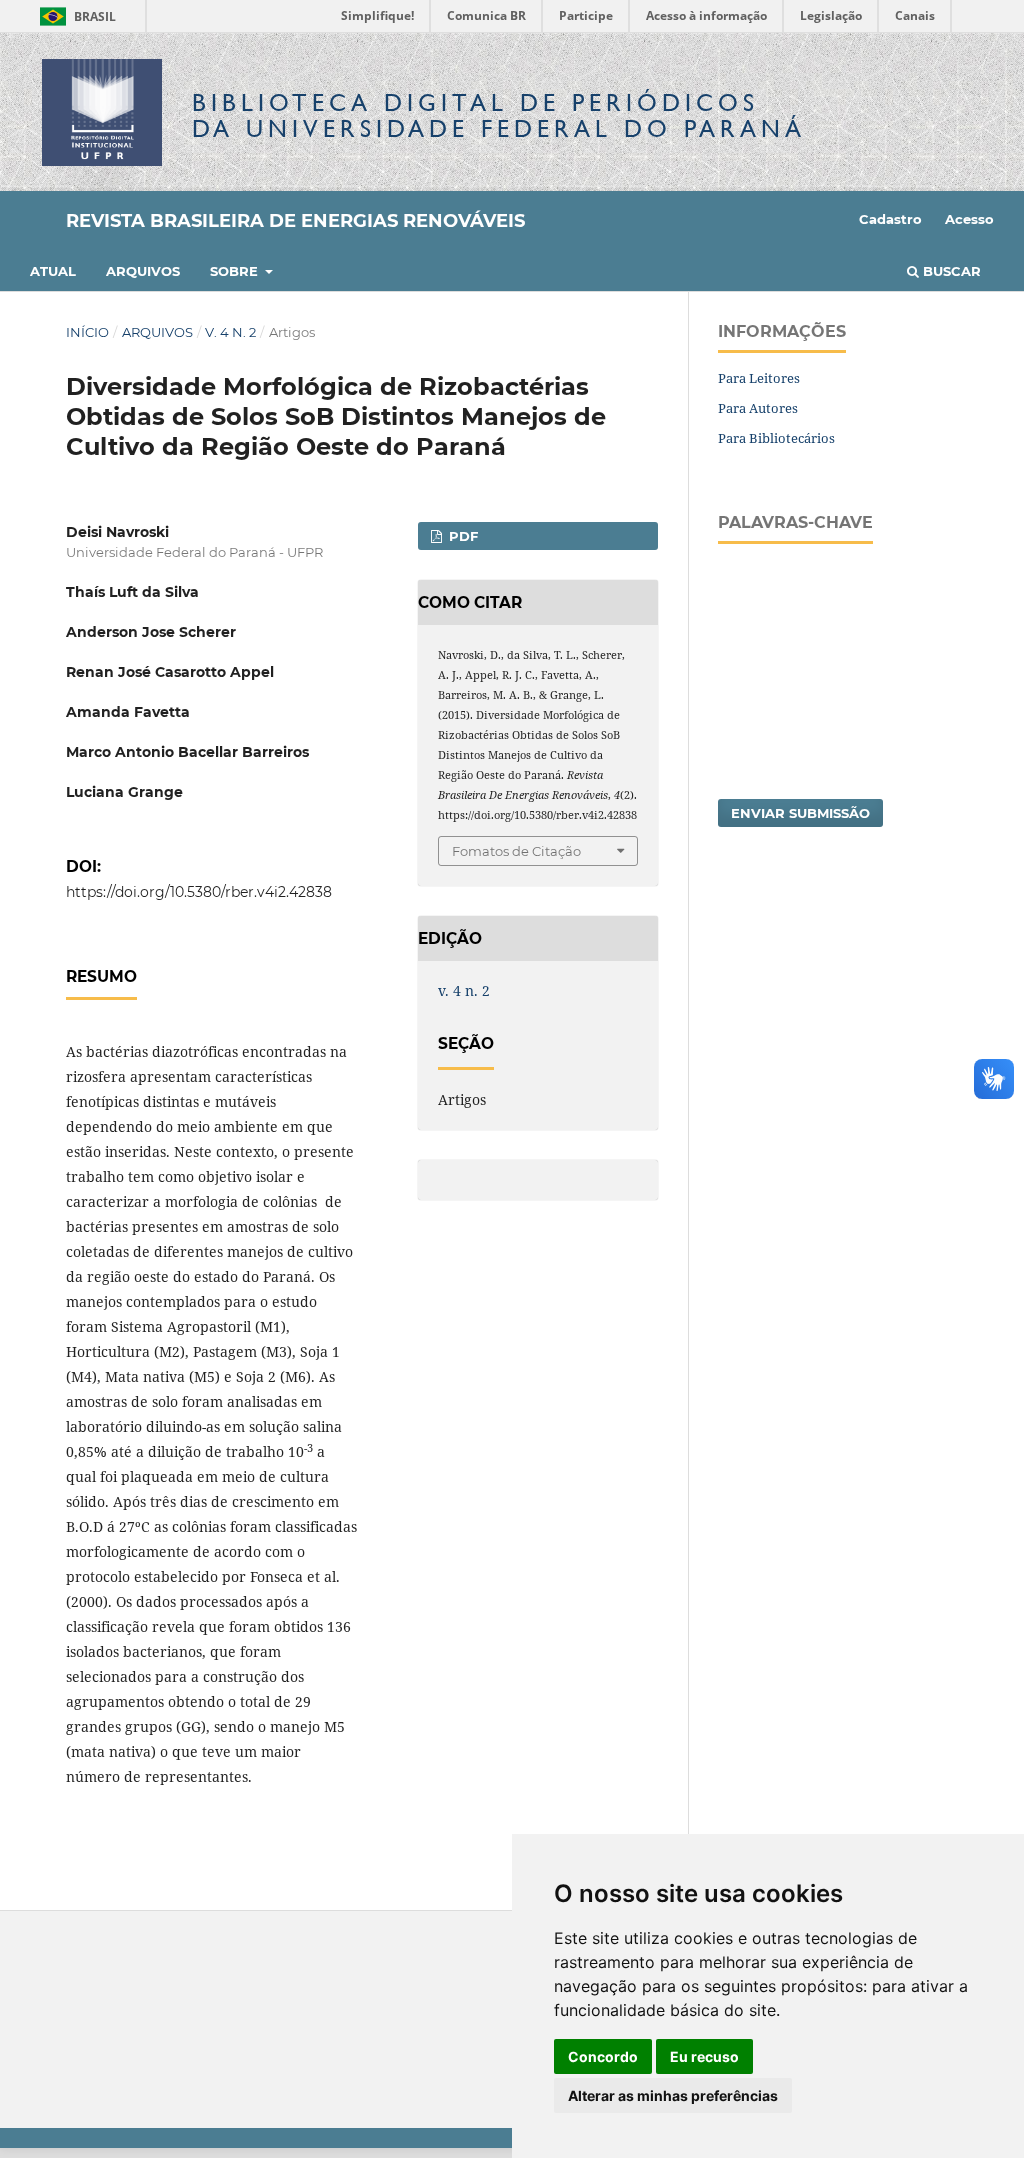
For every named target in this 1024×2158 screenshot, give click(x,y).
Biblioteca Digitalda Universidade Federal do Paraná (499, 115)
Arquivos (143, 271)
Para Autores (758, 408)
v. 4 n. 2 (230, 332)
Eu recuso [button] (704, 2056)
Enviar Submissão (800, 813)
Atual (53, 271)
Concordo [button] (603, 2056)
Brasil (74, 16)
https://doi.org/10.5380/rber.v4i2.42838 (199, 892)
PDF (461, 536)
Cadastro (890, 219)
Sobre (236, 271)
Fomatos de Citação (516, 851)
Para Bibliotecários (776, 438)
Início (87, 332)
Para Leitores (759, 378)
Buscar (950, 271)
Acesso (969, 219)
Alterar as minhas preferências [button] (673, 2095)
